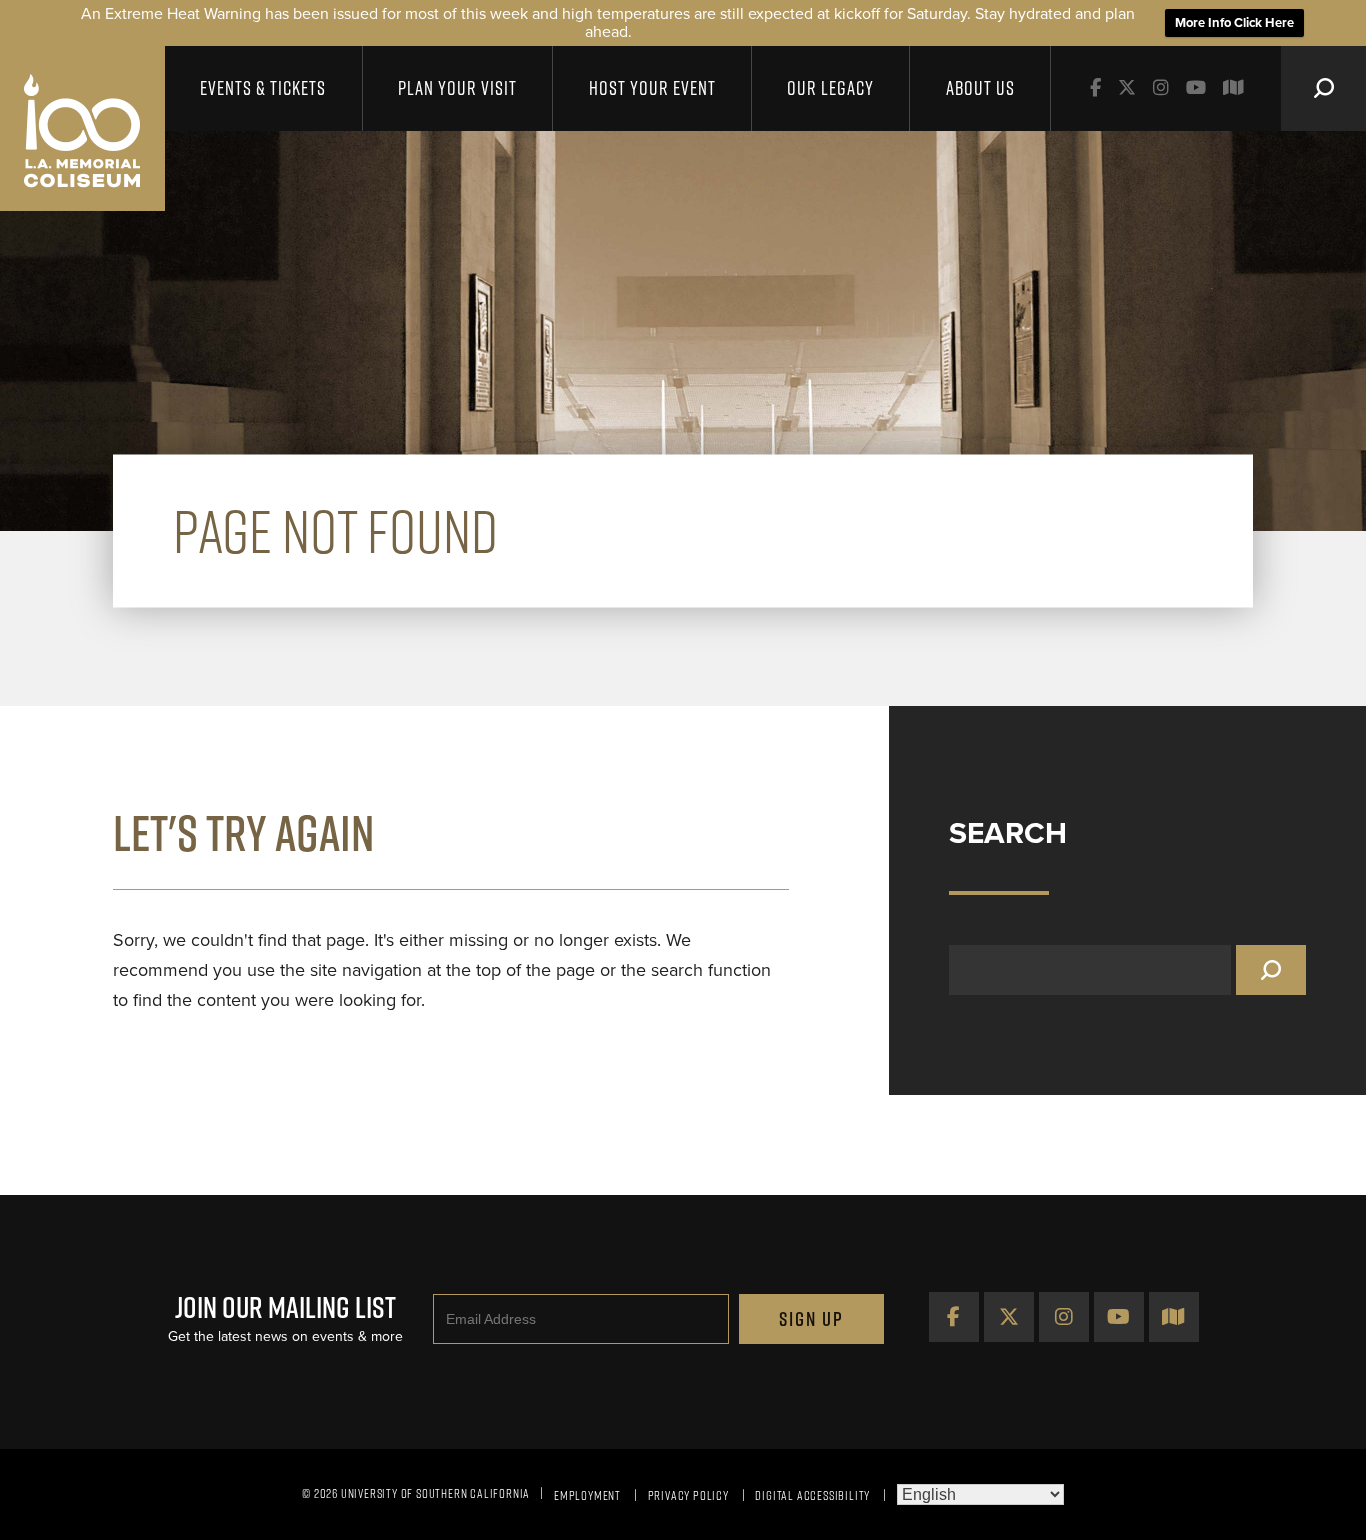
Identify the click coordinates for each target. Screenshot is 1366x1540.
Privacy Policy (688, 1495)
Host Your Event (652, 88)
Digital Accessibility (812, 1495)
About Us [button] (980, 88)
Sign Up (811, 1319)
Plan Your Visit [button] (457, 88)
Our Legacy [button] (830, 88)
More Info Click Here (1234, 23)
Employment (587, 1495)
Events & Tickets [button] (263, 88)
